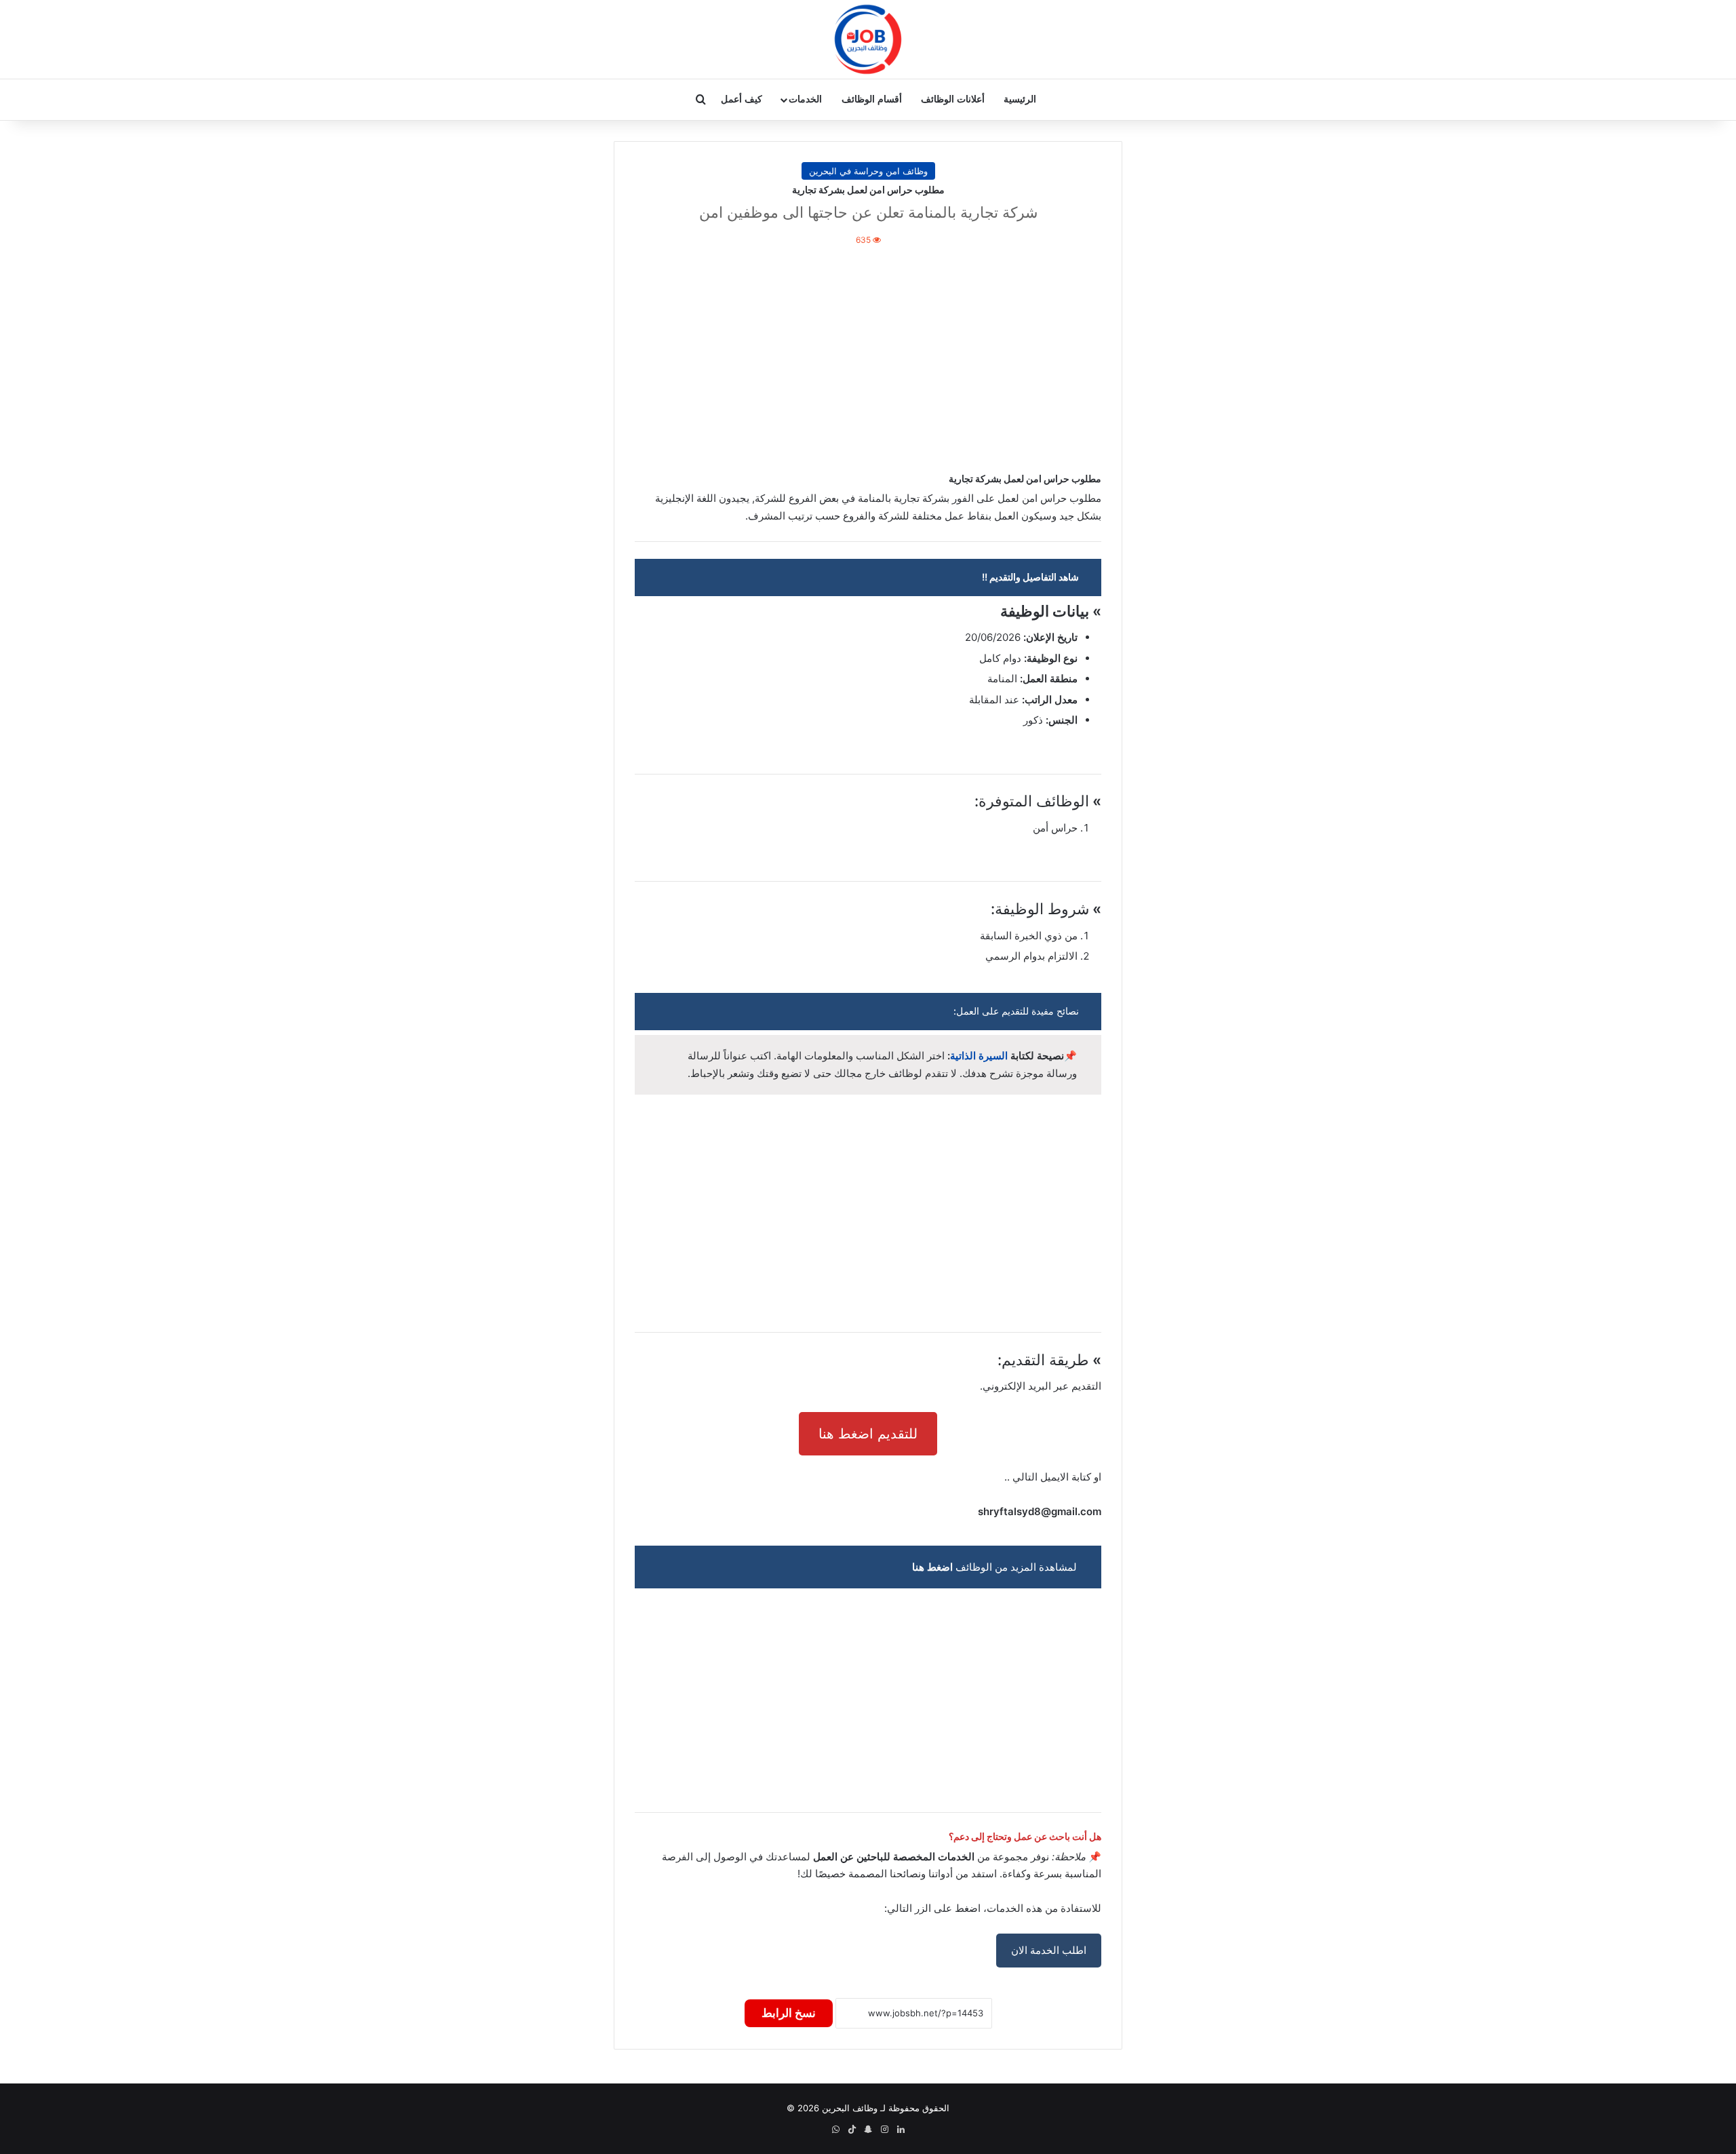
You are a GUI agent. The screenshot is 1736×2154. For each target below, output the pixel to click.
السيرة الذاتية (979, 1056)
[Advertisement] (868, 357)
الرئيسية (1020, 99)
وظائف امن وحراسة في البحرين (868, 171)
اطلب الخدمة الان (1049, 1950)
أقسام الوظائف (872, 99)
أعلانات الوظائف (953, 99)
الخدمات (805, 99)
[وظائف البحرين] (868, 39)
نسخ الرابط (789, 2013)
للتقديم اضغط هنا (868, 1434)
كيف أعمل (742, 99)
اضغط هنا (932, 1567)
